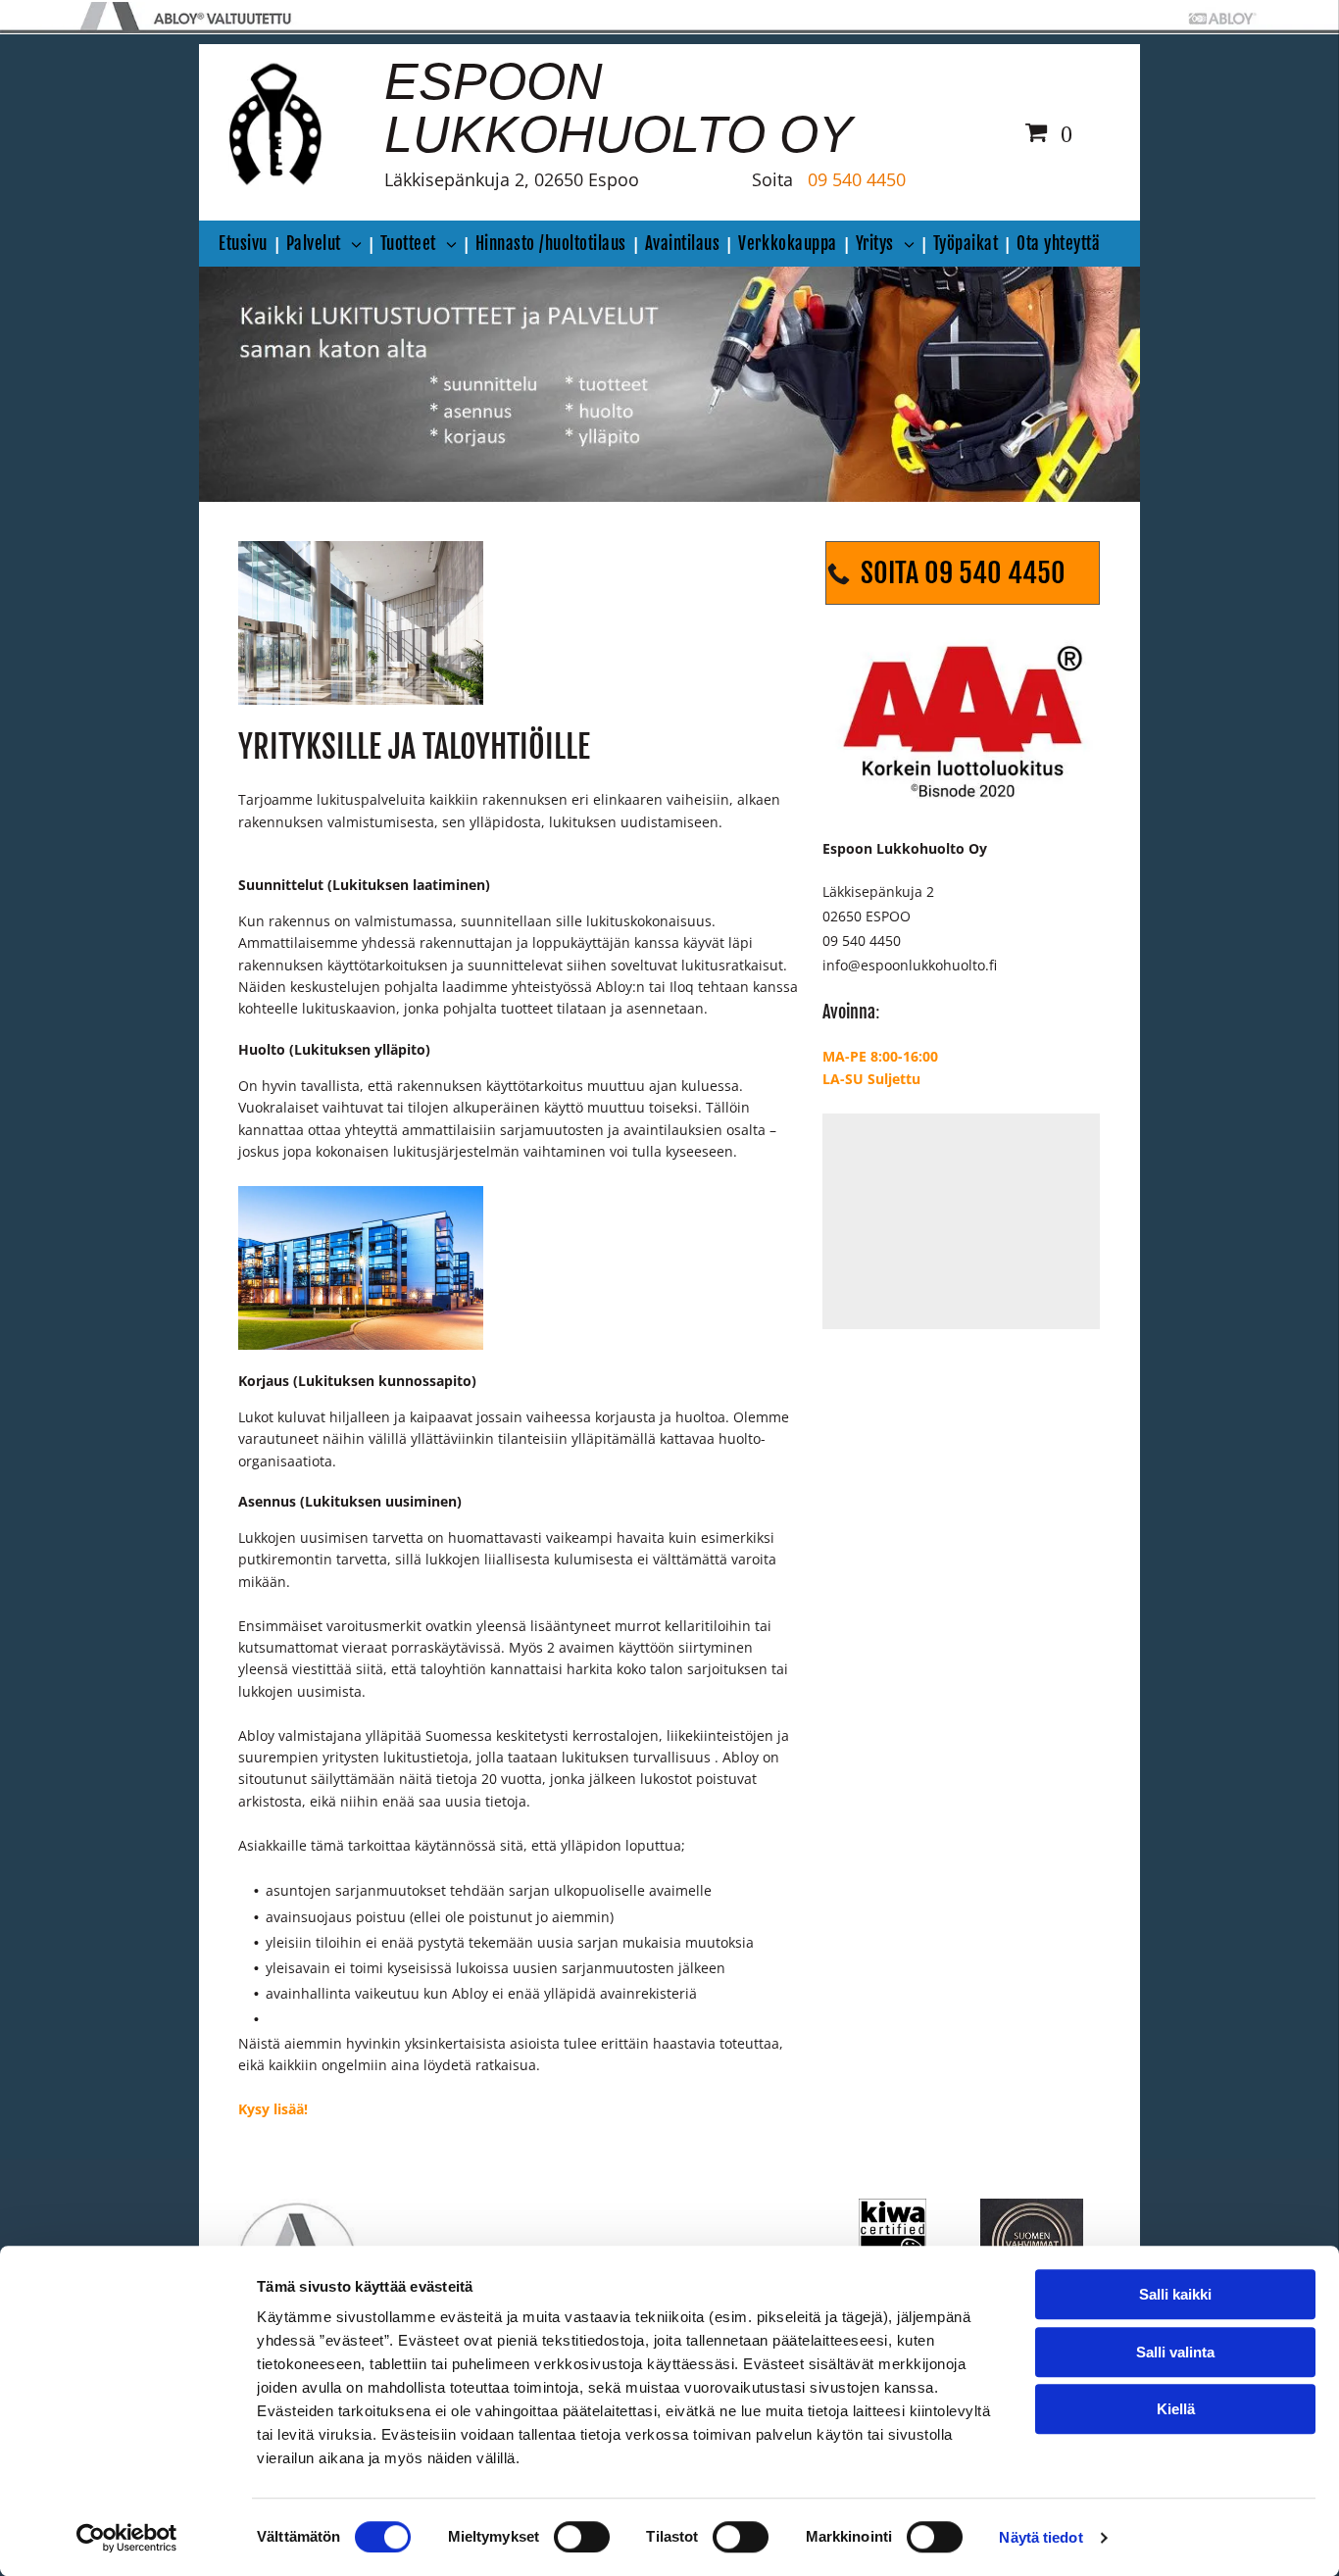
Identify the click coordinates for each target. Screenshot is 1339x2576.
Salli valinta (1175, 2352)
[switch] (582, 2537)
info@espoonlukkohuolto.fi (910, 965)
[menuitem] (248, 244)
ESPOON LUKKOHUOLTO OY (619, 108)
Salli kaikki (1175, 2294)
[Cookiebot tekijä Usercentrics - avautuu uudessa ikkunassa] (127, 2538)
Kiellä (1176, 2409)
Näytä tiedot (1041, 2537)
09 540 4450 (857, 179)
